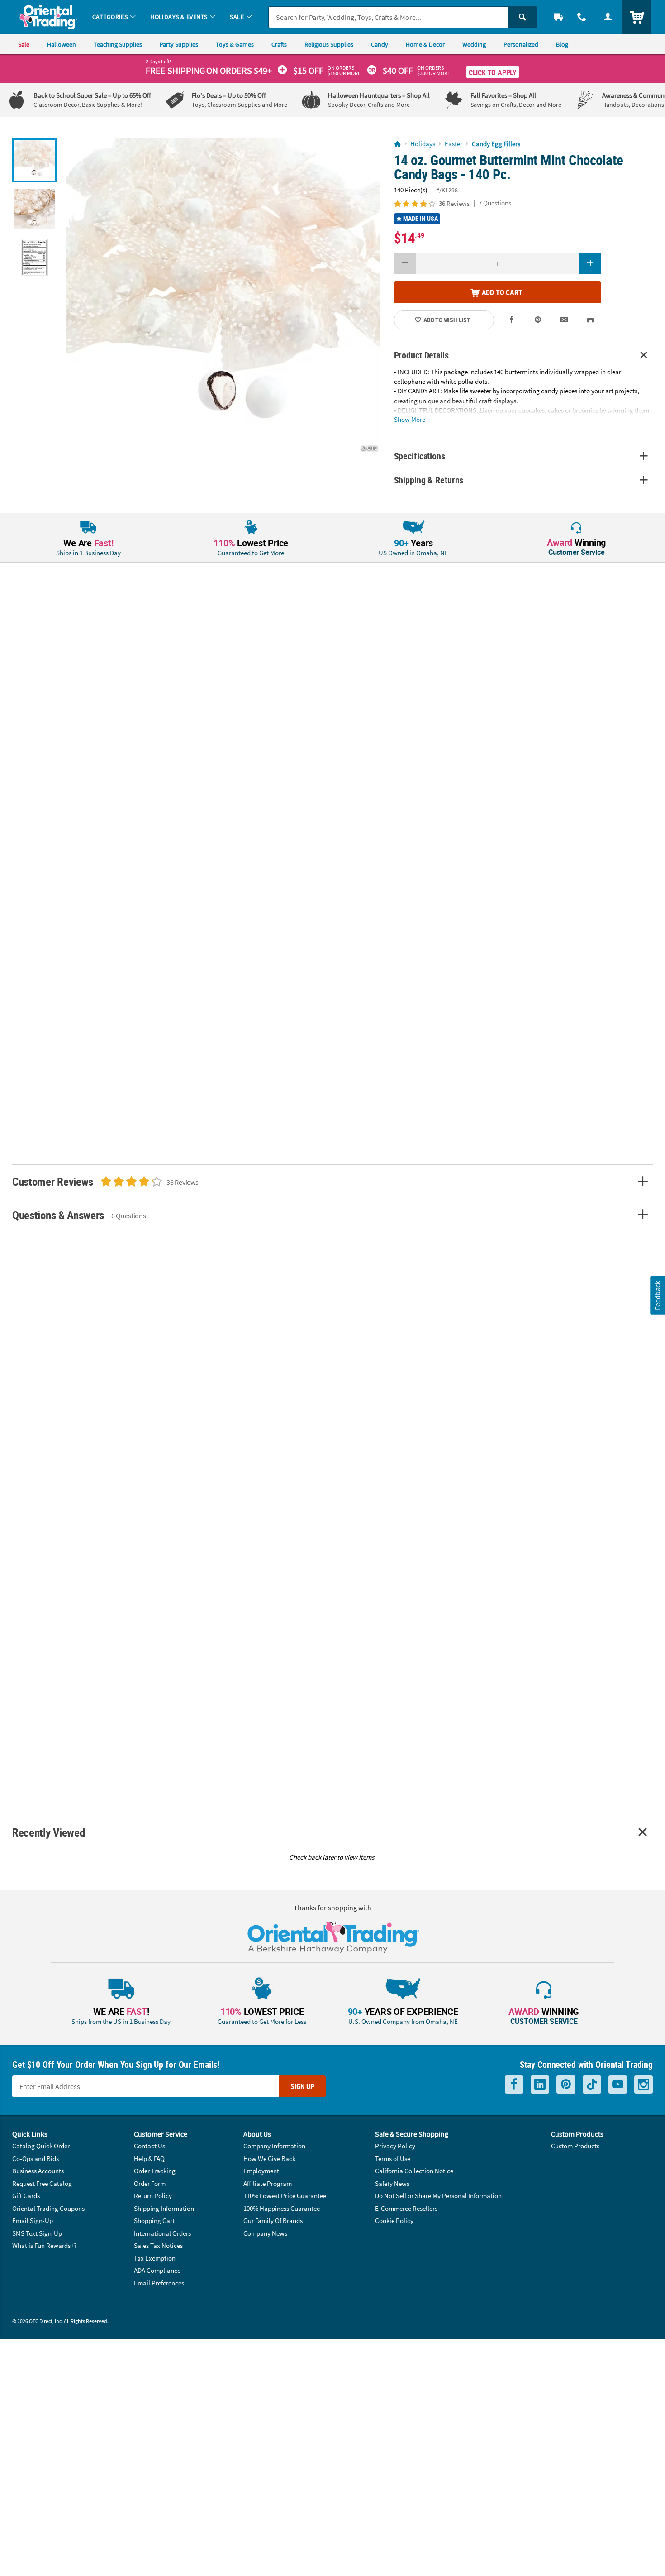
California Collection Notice (414, 2171)
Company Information (274, 2146)
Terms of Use (393, 2159)
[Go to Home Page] (397, 144)
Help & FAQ (149, 2159)
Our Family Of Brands (273, 2221)
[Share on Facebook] (512, 320)
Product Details (421, 355)
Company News (265, 2233)
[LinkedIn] (540, 2085)
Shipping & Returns (429, 480)
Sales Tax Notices (158, 2245)
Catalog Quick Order (41, 2146)
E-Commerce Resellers (406, 2208)
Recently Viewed (48, 1832)
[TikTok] (592, 2085)
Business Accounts (38, 2171)
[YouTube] (618, 2085)
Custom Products (575, 2146)
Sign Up (302, 2086)
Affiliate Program (268, 2183)
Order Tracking (155, 2171)
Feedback (657, 1295)
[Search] (522, 17)
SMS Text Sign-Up (37, 2233)
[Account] (608, 17)
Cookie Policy (394, 2221)
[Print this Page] (590, 320)
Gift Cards (26, 2196)
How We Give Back (269, 2159)
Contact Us (150, 2146)
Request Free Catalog (42, 2183)
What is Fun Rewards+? (44, 2245)
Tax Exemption (155, 2258)
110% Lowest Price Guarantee (285, 2196)
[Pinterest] (566, 2085)
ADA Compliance (157, 2270)
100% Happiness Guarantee (282, 2208)
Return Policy (153, 2196)
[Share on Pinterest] (538, 320)
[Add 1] (590, 263)
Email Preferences (159, 2283)
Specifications (420, 456)
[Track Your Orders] (558, 17)
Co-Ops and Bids (36, 2159)
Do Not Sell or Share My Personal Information (438, 2196)
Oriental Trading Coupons (48, 2208)
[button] (223, 296)
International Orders (162, 2233)
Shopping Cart (154, 2221)
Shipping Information (164, 2208)
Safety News (392, 2183)
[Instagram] (644, 2085)
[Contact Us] (582, 17)
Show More (410, 419)
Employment (261, 2171)
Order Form (150, 2183)
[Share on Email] (564, 320)
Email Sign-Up (33, 2221)
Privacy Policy (395, 2146)
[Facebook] (514, 2085)
